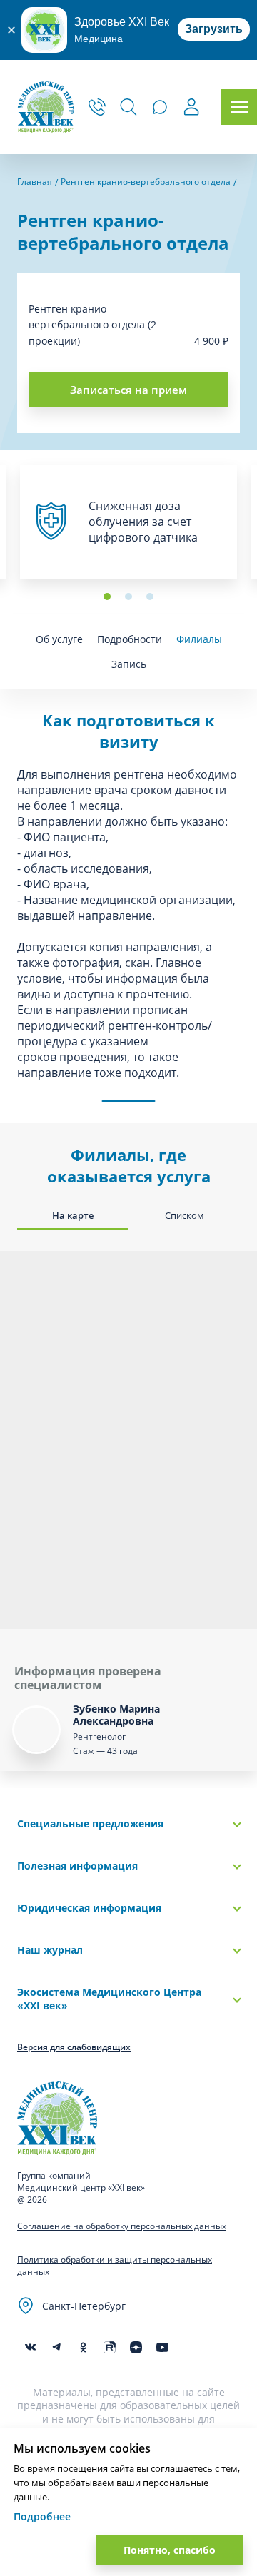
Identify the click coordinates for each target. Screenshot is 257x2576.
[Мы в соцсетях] (83, 2347)
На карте (73, 1215)
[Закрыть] (11, 30)
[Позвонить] (97, 107)
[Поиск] (128, 107)
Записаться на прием (128, 390)
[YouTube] (162, 2347)
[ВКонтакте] (30, 2347)
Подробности (130, 639)
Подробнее (42, 2516)
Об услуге (59, 639)
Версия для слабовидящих (74, 2047)
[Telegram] (57, 2347)
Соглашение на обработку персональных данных (122, 2226)
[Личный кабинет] (191, 109)
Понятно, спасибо (170, 2550)
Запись (129, 664)
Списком (185, 1215)
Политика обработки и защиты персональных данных (115, 2266)
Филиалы (199, 639)
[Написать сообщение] (160, 107)
